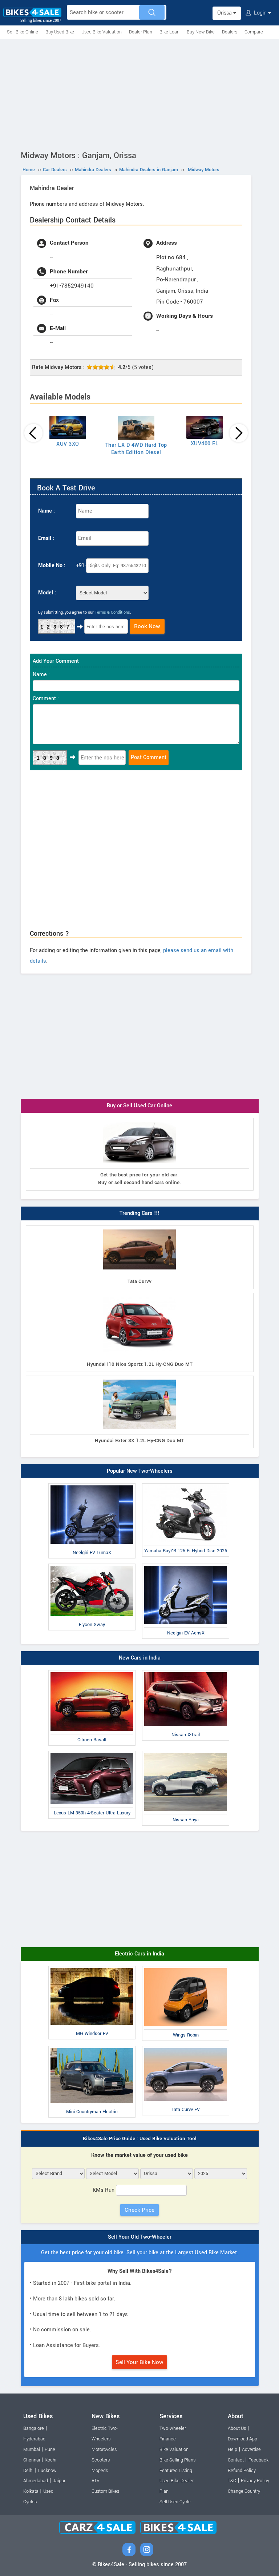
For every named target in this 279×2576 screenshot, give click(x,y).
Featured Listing (176, 2471)
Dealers (230, 32)
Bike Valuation (174, 2449)
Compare (254, 32)
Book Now (147, 626)
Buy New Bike (201, 32)
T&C (232, 2481)
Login (260, 13)
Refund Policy (242, 2471)
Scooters (101, 2460)
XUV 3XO (68, 444)
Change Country (244, 2491)
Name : (46, 511)
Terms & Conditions (112, 612)
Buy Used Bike (60, 32)
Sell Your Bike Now (139, 2362)
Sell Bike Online (23, 32)
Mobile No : (52, 565)
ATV (96, 2481)
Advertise (251, 2449)
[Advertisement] (139, 93)
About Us (237, 2428)
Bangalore (34, 2428)
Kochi (50, 2460)
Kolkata (31, 2491)
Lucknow (47, 2471)
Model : (47, 593)
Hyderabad (34, 2439)
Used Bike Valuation (102, 32)
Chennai (32, 2460)
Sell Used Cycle (175, 2502)
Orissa (225, 13)
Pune (50, 2449)
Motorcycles (104, 2449)
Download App (242, 2439)
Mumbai (32, 2449)
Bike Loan (169, 32)
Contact (236, 2460)
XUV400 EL (205, 444)
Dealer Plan (141, 32)
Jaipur (59, 2481)
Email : (46, 538)
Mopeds (100, 2471)
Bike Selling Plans (177, 2460)
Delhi (28, 2471)
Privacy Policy (255, 2481)
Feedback (258, 2460)
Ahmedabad (36, 2481)
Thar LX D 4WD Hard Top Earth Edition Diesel (136, 449)
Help (232, 2449)
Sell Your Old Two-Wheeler (140, 2237)
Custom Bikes (105, 2491)
